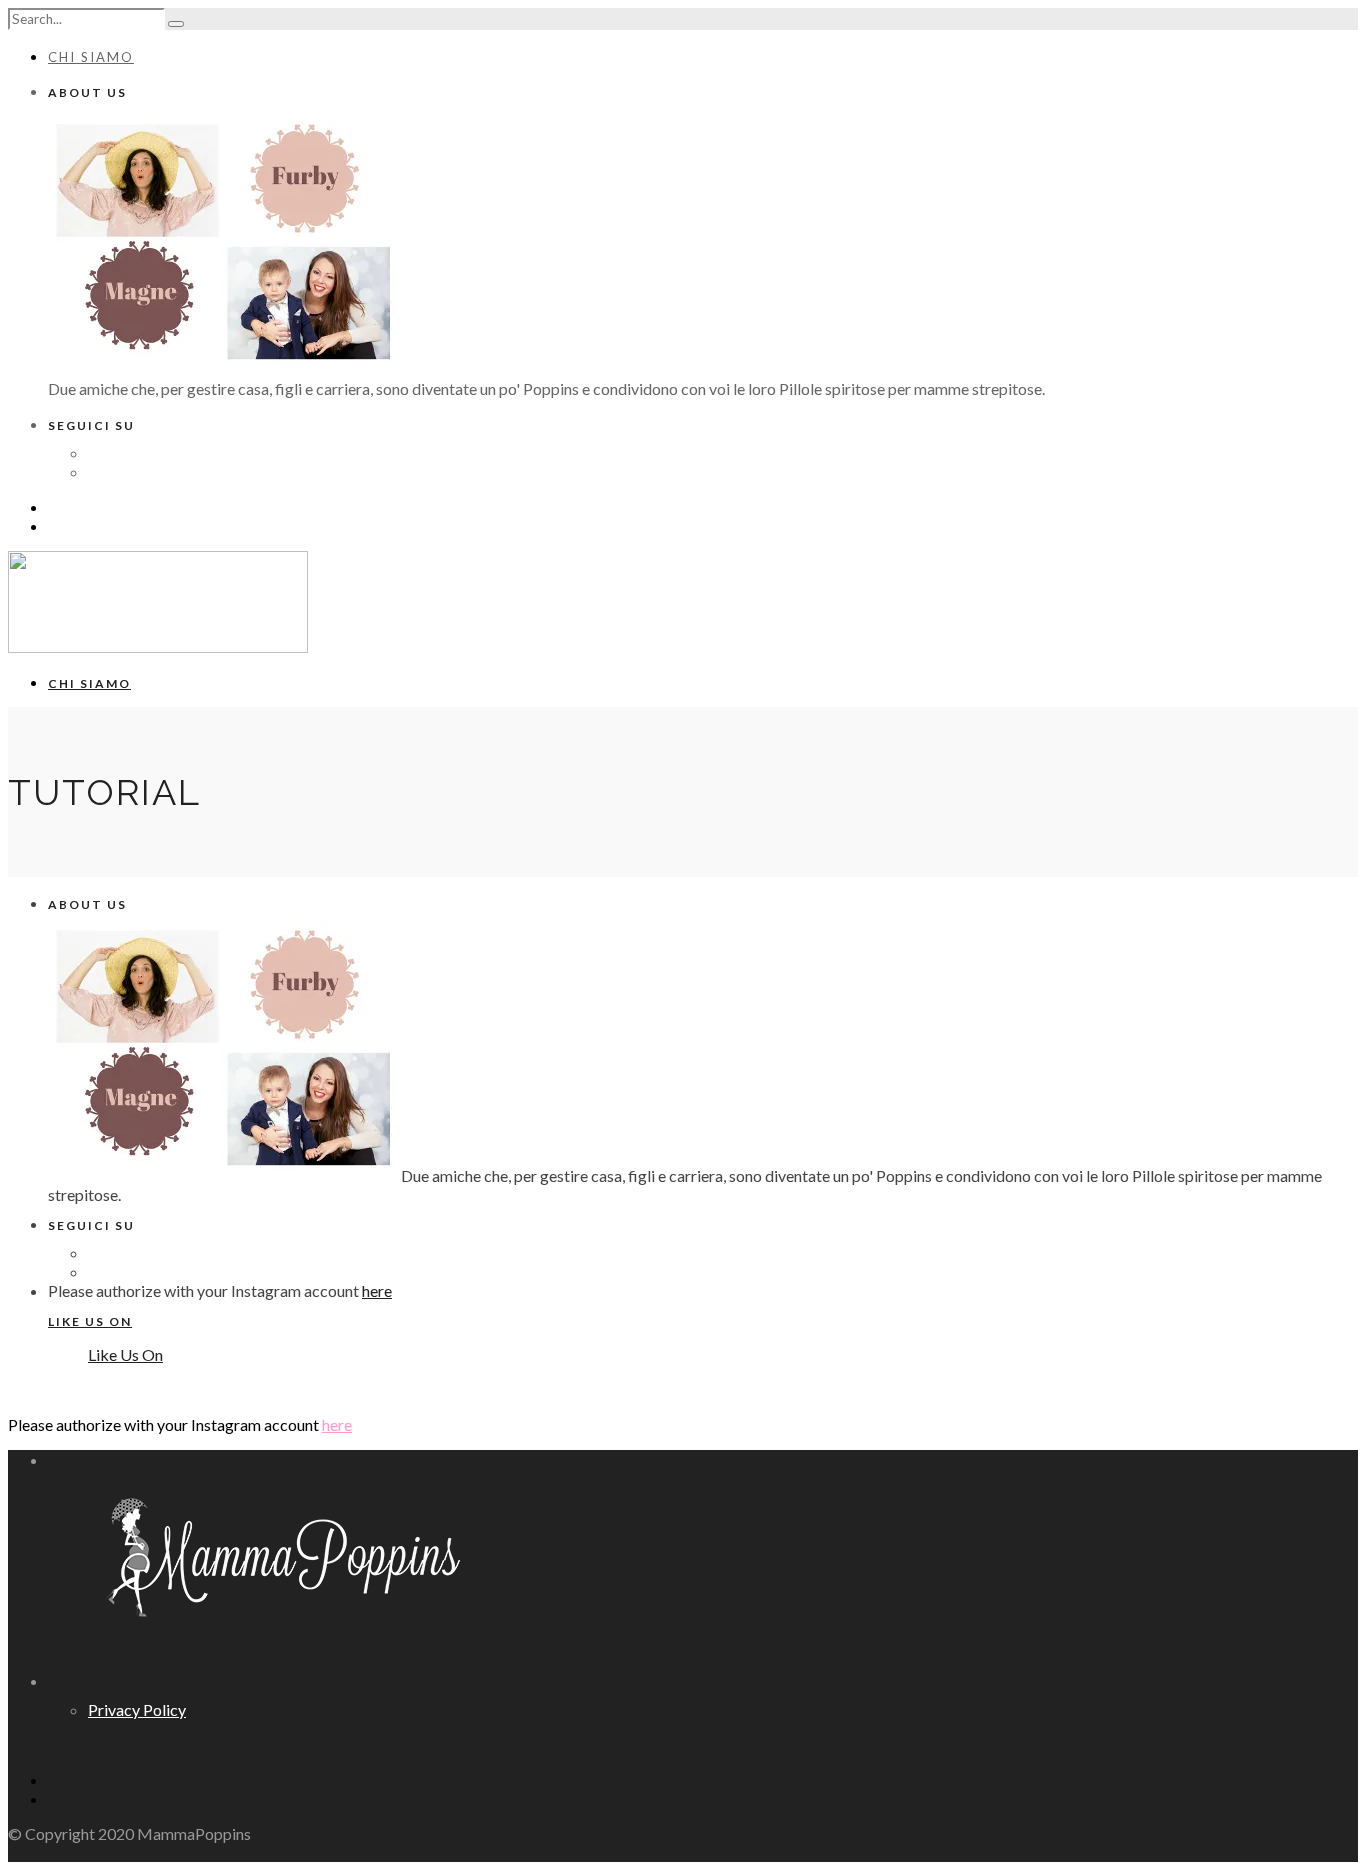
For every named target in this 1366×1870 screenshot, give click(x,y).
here (377, 1290)
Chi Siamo (91, 57)
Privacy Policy (137, 1709)
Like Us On (90, 1321)
